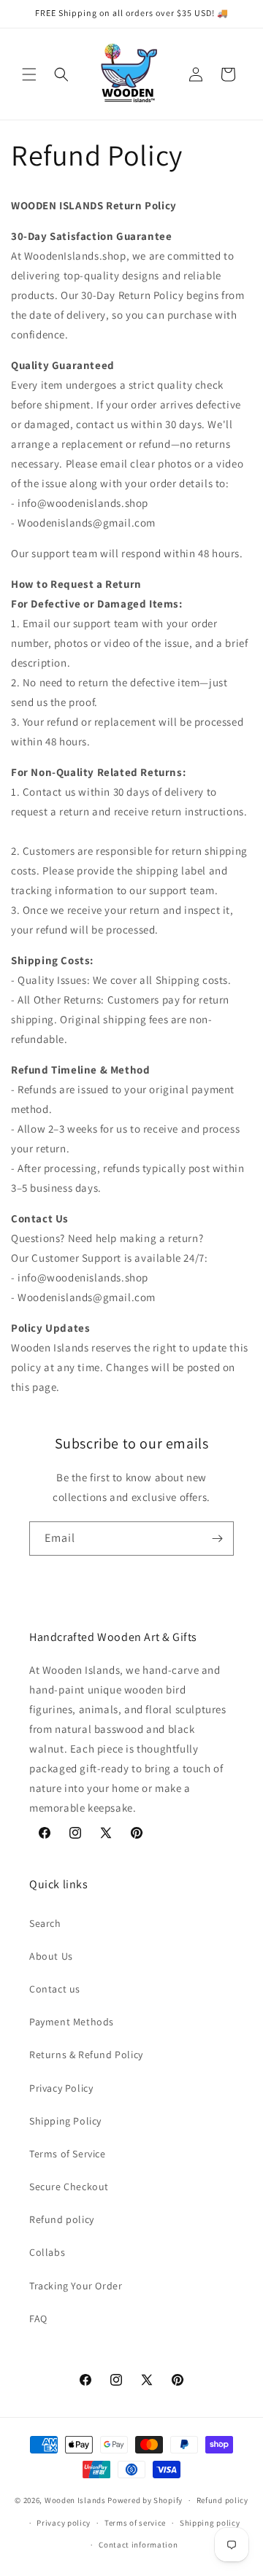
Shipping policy (210, 2523)
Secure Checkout (69, 2187)
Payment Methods (72, 2022)
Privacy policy (64, 2523)
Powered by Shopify (145, 2500)
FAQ (38, 2319)
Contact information (138, 2545)
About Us (51, 1956)
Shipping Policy (65, 2121)
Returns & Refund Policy (86, 2055)
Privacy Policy (61, 2088)
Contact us (55, 1989)
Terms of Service (68, 2154)
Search (45, 1923)
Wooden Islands (75, 2500)
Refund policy (62, 2219)
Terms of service (135, 2523)
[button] (29, 74)
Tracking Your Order (76, 2286)
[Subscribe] (217, 1539)
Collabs (47, 2252)
